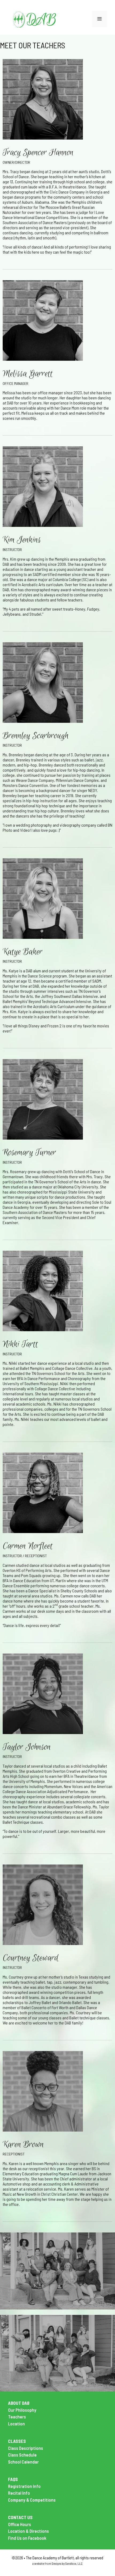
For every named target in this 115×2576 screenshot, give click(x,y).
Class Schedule (22, 2455)
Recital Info (19, 2493)
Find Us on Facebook (27, 2538)
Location (16, 2424)
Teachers (17, 2417)
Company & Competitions (32, 2500)
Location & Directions (28, 2531)
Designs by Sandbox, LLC (67, 2563)
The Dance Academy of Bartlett (50, 2558)
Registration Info (24, 2486)
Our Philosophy (22, 2410)
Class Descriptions (26, 2448)
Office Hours (20, 2524)
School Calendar (23, 2462)
